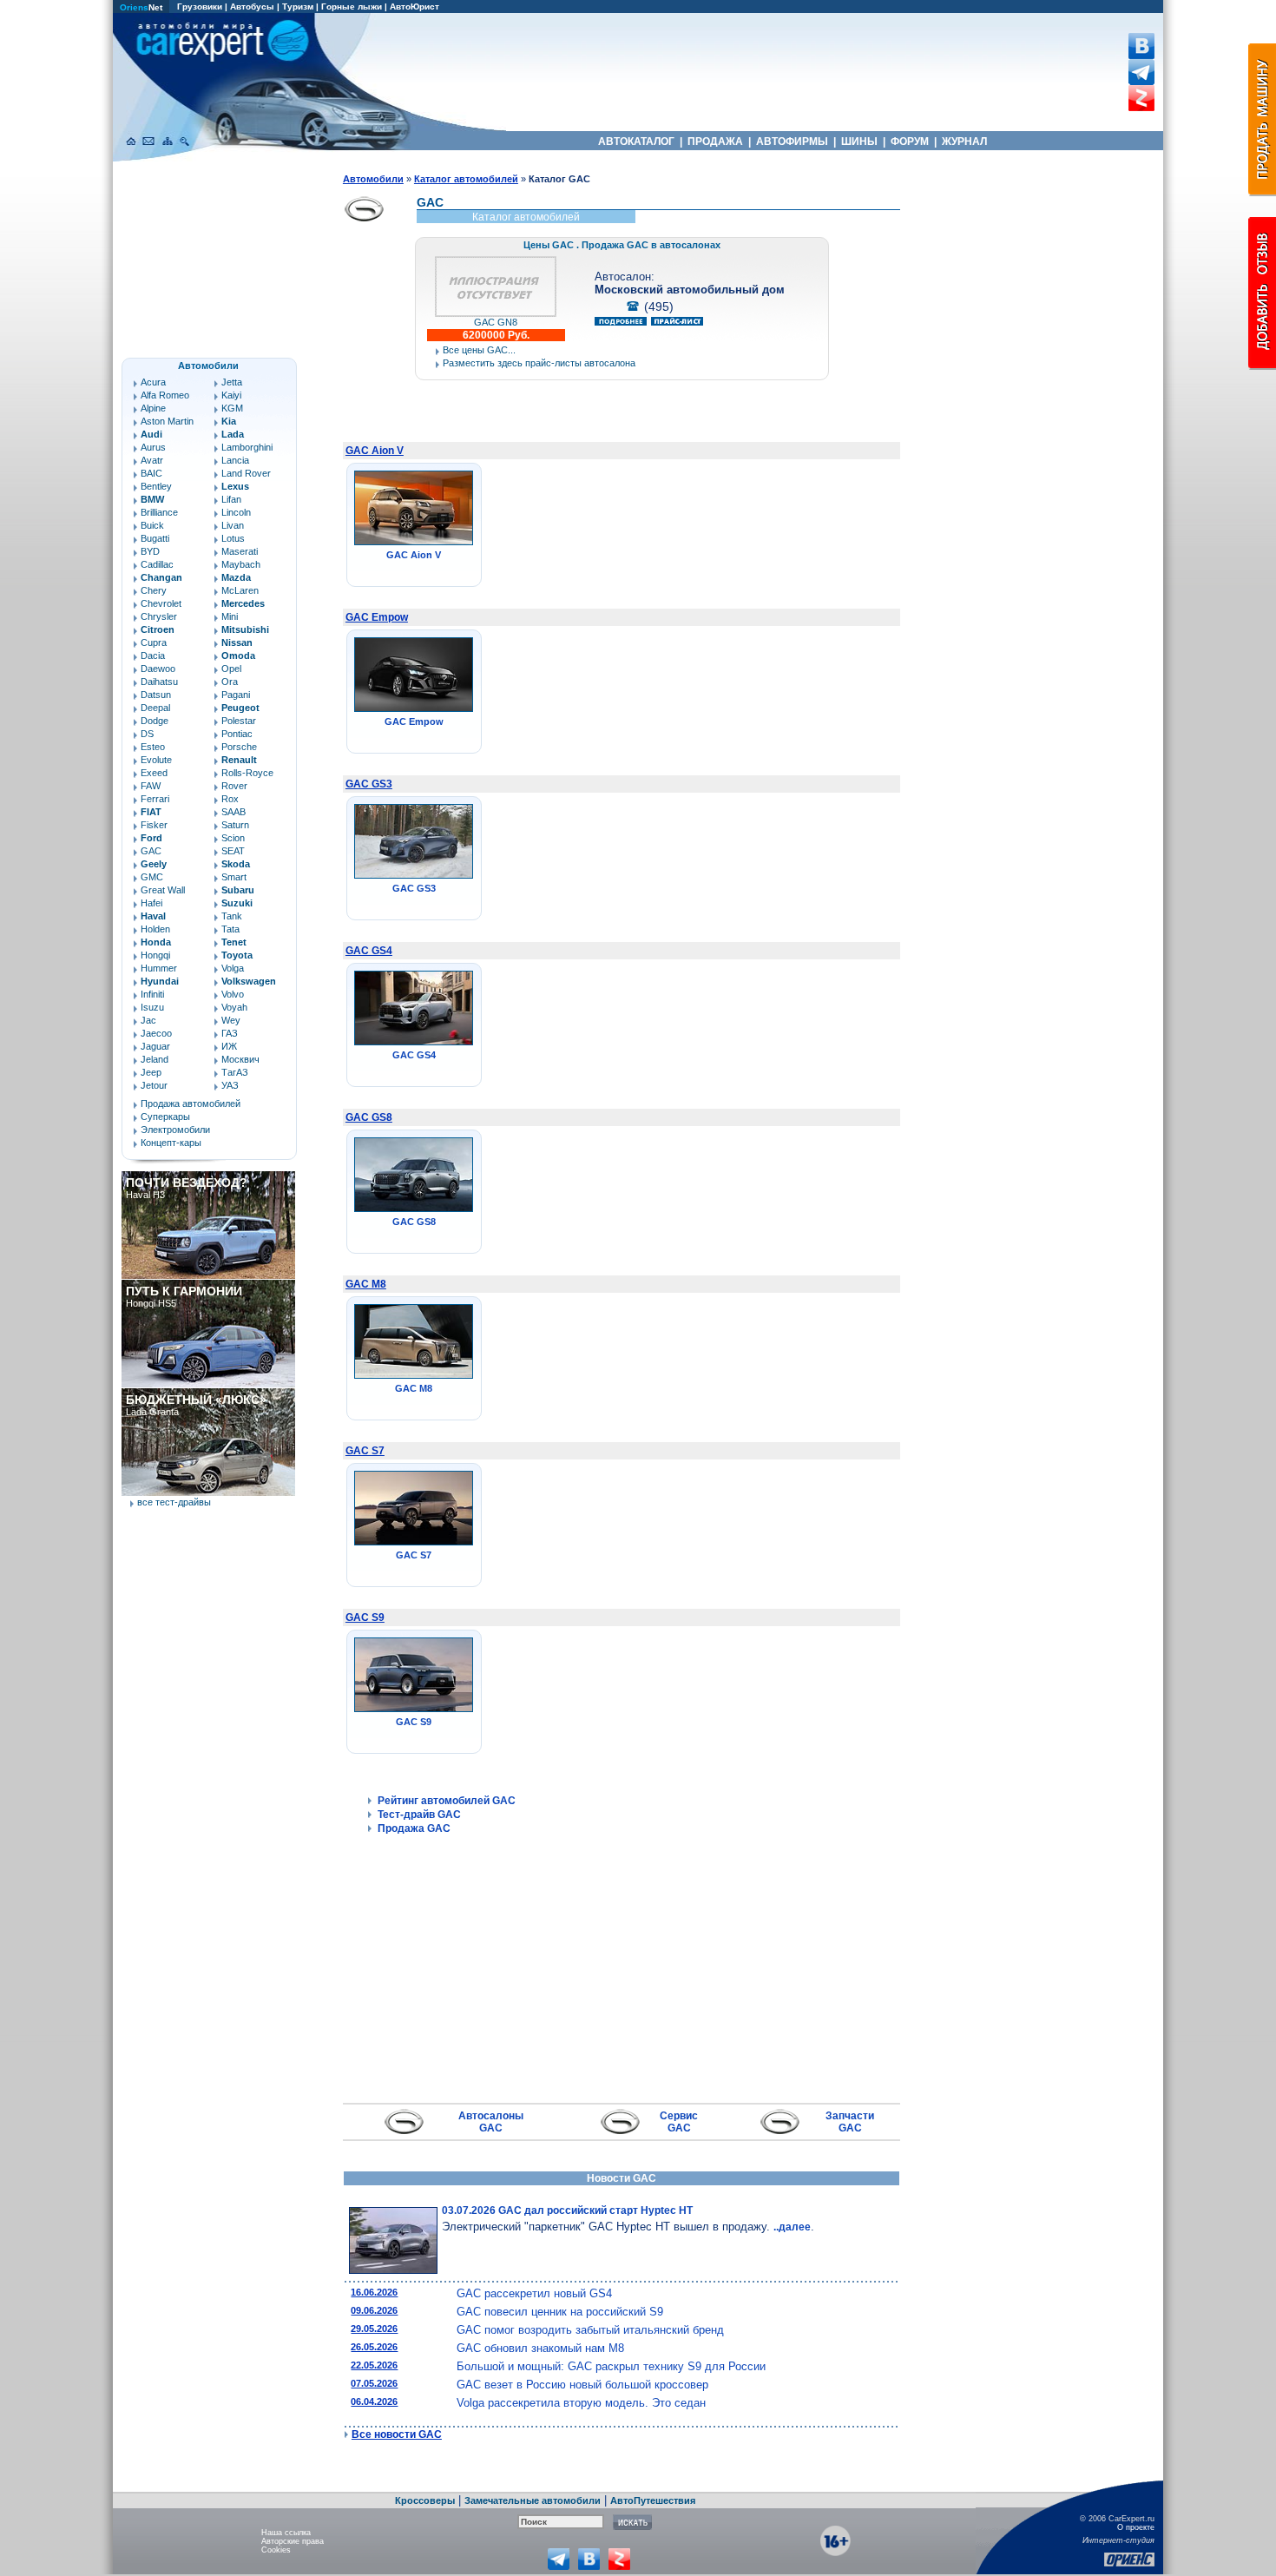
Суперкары (165, 1117)
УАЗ (230, 1085)
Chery (154, 590)
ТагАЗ (235, 1072)
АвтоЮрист (414, 7)
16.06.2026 (374, 2292)
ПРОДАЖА (715, 142)
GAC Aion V (375, 451)
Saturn (235, 825)
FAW (151, 786)
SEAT (233, 851)
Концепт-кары (171, 1143)
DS (147, 734)
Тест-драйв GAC (419, 1815)
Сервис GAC (679, 2122)
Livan (233, 525)
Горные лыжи (352, 7)
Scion (233, 838)
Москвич (240, 1059)
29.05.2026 (374, 2329)
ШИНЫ (859, 142)
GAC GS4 (369, 951)
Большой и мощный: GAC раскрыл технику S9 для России (611, 2366)
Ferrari (155, 799)
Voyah (234, 1007)
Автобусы (252, 7)
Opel (231, 669)
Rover (234, 786)
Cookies (276, 2550)
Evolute (156, 760)
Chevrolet (161, 603)
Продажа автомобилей (191, 1104)
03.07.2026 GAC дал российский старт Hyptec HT (567, 2210)
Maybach (241, 564)
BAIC (151, 473)
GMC (152, 877)
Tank (232, 916)
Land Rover (246, 473)
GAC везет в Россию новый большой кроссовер (582, 2385)
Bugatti (155, 538)
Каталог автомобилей (466, 179)
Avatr (152, 460)
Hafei (151, 903)
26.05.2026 (374, 2347)
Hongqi (155, 955)
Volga (233, 968)
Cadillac (157, 564)
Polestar (239, 721)
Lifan (231, 499)
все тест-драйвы (174, 1502)
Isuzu (152, 1007)
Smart (234, 877)
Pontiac (237, 734)
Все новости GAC (397, 2434)
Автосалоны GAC (491, 2122)
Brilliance (159, 512)
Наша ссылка (286, 2533)
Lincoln (236, 512)
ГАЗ (230, 1033)
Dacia (153, 656)
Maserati (240, 551)
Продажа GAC (414, 1828)
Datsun (156, 695)
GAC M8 (366, 1284)
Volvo (233, 994)
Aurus (153, 447)
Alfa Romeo (165, 395)
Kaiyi (231, 395)
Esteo (153, 747)
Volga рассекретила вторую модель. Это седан (581, 2403)
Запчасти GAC (850, 2122)
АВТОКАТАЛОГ (636, 142)
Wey (231, 1020)
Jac (148, 1020)
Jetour (154, 1085)
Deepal (155, 708)
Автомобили (373, 179)
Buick (152, 525)
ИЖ (229, 1046)
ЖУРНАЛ (964, 142)
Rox (230, 799)
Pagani (236, 695)
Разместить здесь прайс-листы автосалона (539, 363)
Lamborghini (247, 447)
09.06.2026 (374, 2310)
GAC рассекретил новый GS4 (534, 2293)
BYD (150, 551)
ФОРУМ (910, 142)
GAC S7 (365, 1451)
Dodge (155, 721)
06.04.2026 (374, 2401)
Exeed (154, 773)
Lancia (235, 460)
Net (141, 7)
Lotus (233, 538)
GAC (151, 851)
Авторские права (293, 2541)
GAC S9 (365, 1617)
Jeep (151, 1072)
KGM (232, 408)
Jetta (232, 382)
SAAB (233, 812)
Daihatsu (159, 682)
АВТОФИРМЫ (792, 142)
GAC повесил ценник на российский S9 (560, 2312)
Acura (153, 382)
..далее (792, 2227)
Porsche (239, 747)
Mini (230, 616)
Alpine (153, 408)
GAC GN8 (496, 322)
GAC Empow (377, 617)
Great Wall (163, 890)
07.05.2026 (374, 2383)
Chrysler (159, 616)
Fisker (154, 825)
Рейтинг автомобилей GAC (447, 1801)
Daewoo (158, 669)
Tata (230, 929)
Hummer (159, 968)
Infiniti (152, 994)
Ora (230, 682)
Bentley (156, 486)
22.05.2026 (374, 2365)
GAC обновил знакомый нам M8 (540, 2348)
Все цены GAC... (479, 350)
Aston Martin (167, 421)
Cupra (154, 642)
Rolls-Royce (247, 773)
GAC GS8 (369, 1117)
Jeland (155, 1059)
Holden (155, 929)
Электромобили (175, 1130)
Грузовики (200, 7)
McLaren (240, 590)
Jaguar (155, 1046)
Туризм (298, 7)
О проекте (1136, 2527)
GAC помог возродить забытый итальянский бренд (590, 2330)
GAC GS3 (369, 784)
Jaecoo (156, 1033)
